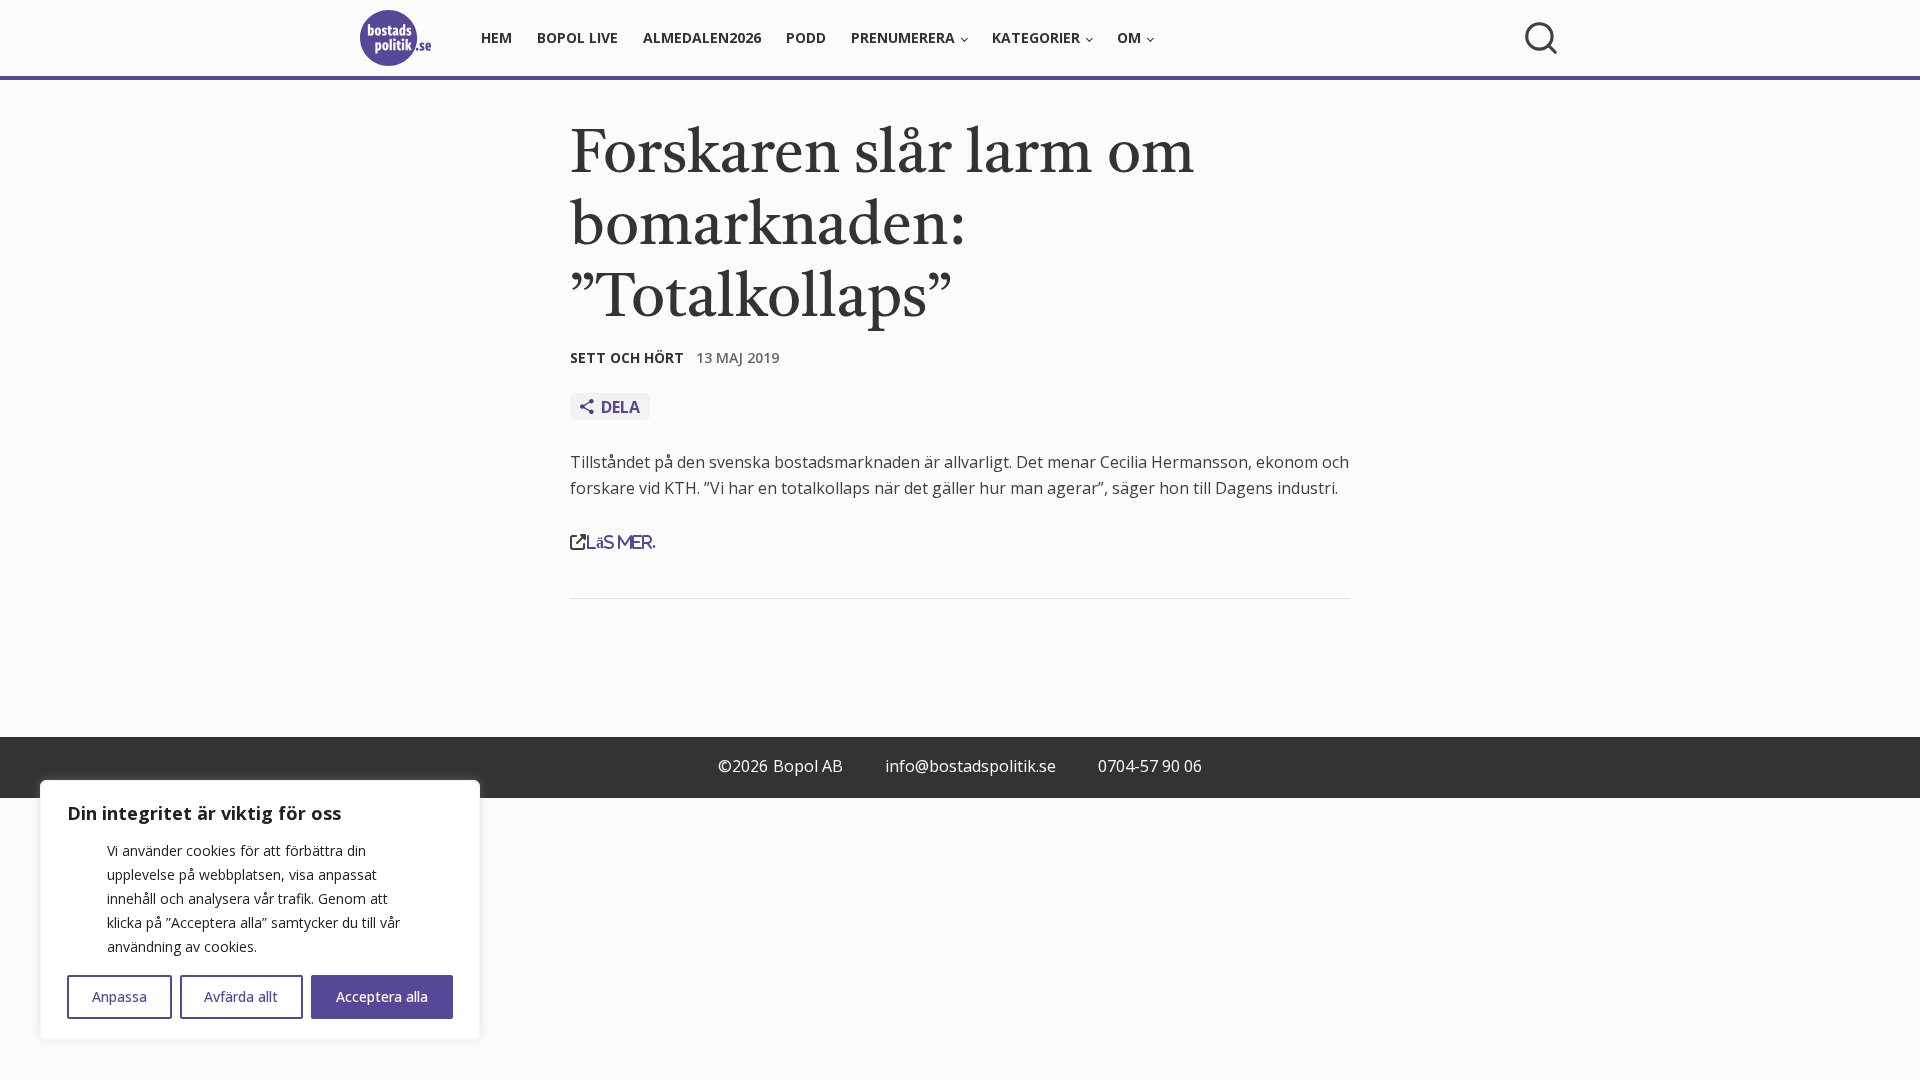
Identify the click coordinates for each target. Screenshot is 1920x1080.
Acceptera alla (382, 996)
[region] (260, 910)
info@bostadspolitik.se (970, 766)
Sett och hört (627, 357)
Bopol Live (577, 37)
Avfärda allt (241, 996)
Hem (496, 37)
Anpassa (119, 996)
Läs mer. (621, 542)
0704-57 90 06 (1150, 766)
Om (1129, 37)
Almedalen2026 (702, 37)
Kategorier (1036, 37)
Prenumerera (903, 37)
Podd (806, 37)
